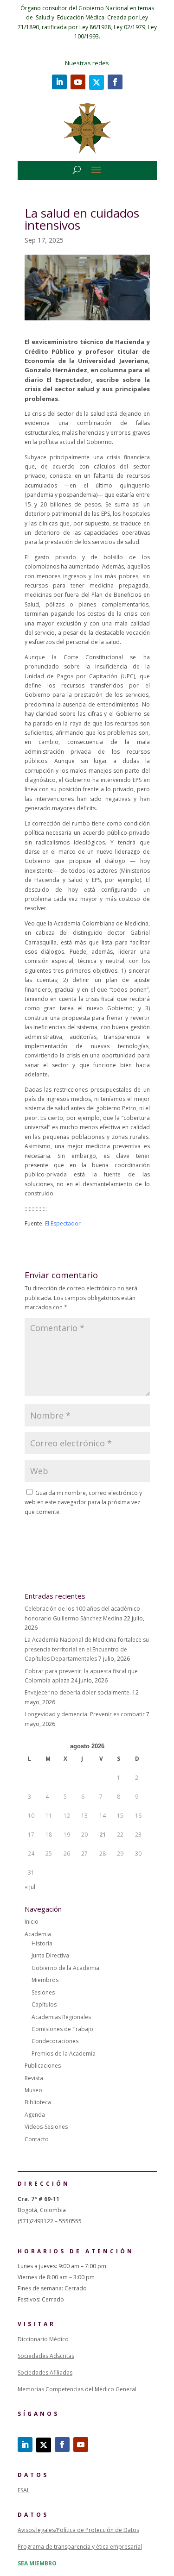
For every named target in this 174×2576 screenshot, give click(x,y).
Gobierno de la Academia (65, 1968)
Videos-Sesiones (46, 2127)
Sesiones (43, 1992)
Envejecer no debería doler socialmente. (78, 1692)
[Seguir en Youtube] (78, 82)
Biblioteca (38, 2102)
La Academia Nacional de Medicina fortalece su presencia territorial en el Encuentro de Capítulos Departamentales (87, 1649)
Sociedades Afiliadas (45, 2373)
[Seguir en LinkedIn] (59, 82)
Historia (42, 1943)
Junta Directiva (50, 1955)
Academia (38, 1934)
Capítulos (44, 2004)
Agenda (35, 2115)
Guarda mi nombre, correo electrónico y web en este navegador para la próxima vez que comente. (83, 1502)
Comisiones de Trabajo (62, 2029)
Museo (33, 2090)
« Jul (30, 1887)
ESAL (24, 2490)
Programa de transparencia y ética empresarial (80, 2547)
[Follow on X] (97, 82)
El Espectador (64, 1223)
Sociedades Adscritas (46, 2356)
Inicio (32, 1922)
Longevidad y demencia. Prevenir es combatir (85, 1714)
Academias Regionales (61, 2017)
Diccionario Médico (43, 2339)
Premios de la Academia (64, 2054)
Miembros (45, 1980)
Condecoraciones (55, 2041)
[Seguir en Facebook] (115, 82)
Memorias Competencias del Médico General (77, 2389)
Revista (34, 2078)
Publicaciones (43, 2066)
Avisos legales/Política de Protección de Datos (78, 2530)
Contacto (37, 2139)
